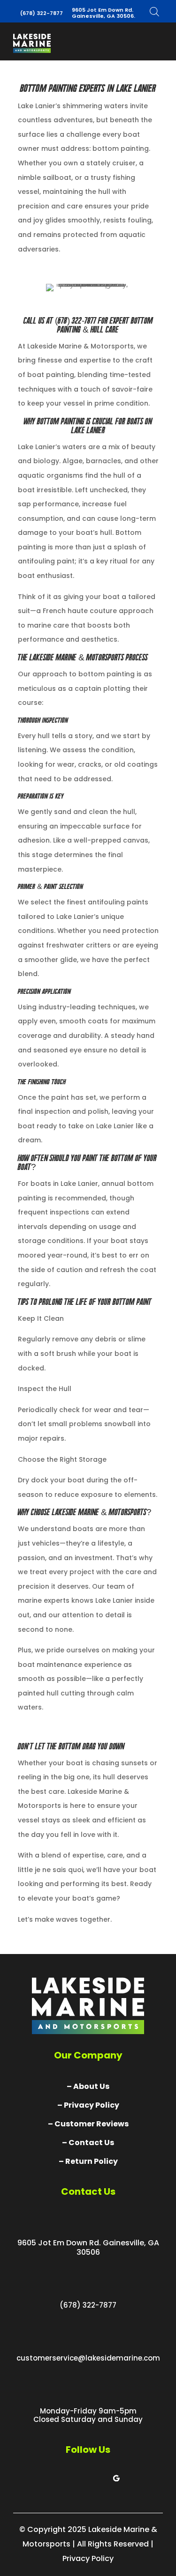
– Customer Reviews (88, 2124)
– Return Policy (88, 2161)
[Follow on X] (79, 2478)
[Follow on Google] (116, 2478)
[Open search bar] (154, 11)
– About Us (88, 2086)
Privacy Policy (88, 2558)
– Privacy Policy (88, 2105)
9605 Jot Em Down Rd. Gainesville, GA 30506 (88, 2247)
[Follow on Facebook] (60, 2478)
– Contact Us (88, 2143)
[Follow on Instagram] (98, 2478)
